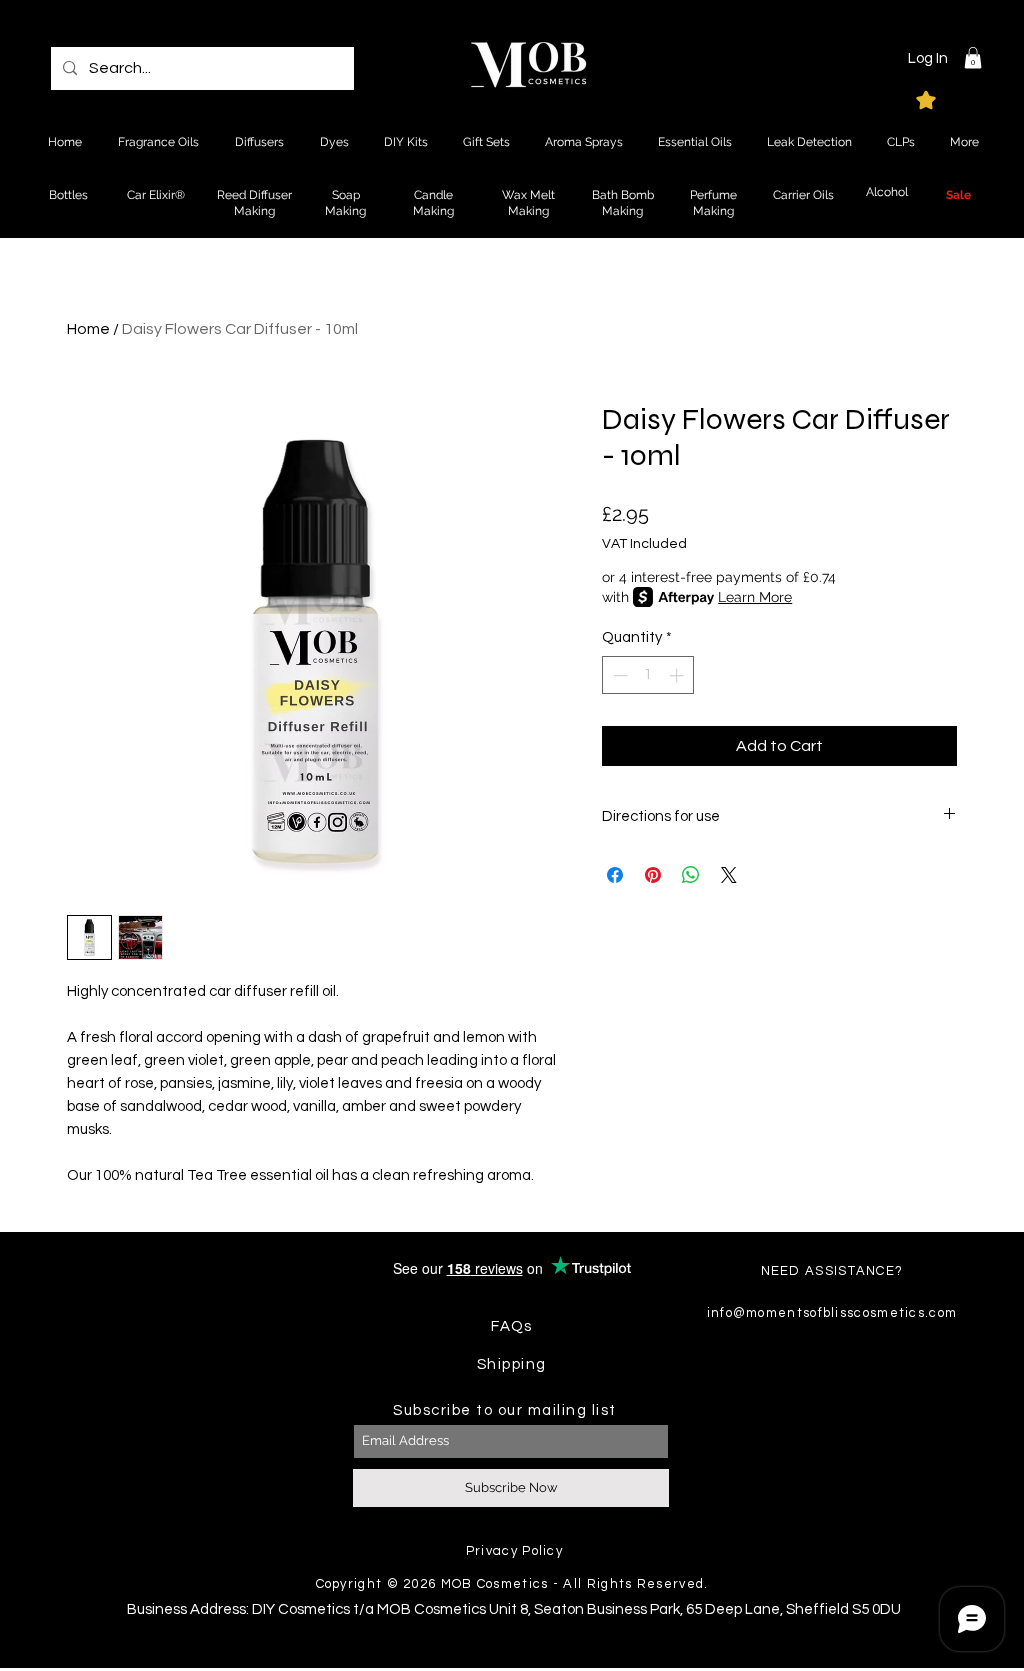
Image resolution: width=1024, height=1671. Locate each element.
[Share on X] (729, 875)
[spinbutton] (648, 675)
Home (88, 329)
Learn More (755, 597)
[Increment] (678, 675)
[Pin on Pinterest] (653, 875)
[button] (973, 58)
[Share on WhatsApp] (691, 875)
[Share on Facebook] (615, 875)
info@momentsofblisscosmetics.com (832, 1313)
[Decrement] (618, 675)
